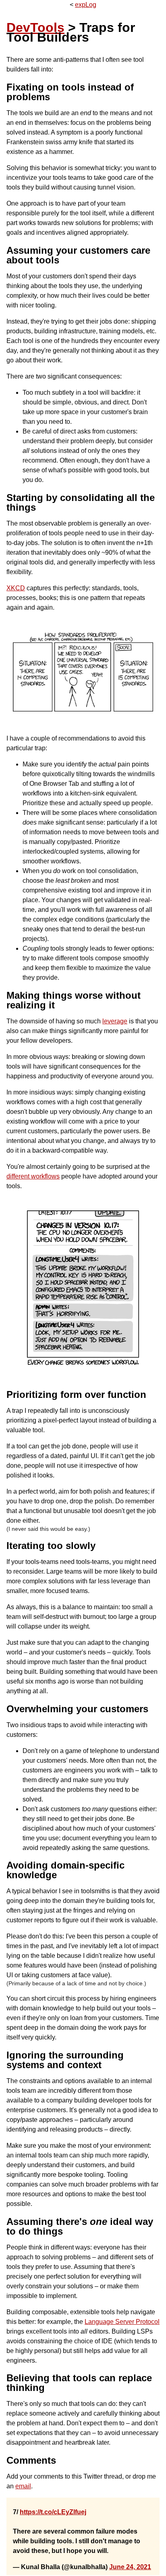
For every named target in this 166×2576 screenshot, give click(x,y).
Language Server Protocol (122, 2322)
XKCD (16, 588)
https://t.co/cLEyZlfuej (53, 2512)
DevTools (35, 27)
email (23, 2486)
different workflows (33, 1176)
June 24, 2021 (130, 2567)
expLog (86, 5)
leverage (115, 1021)
